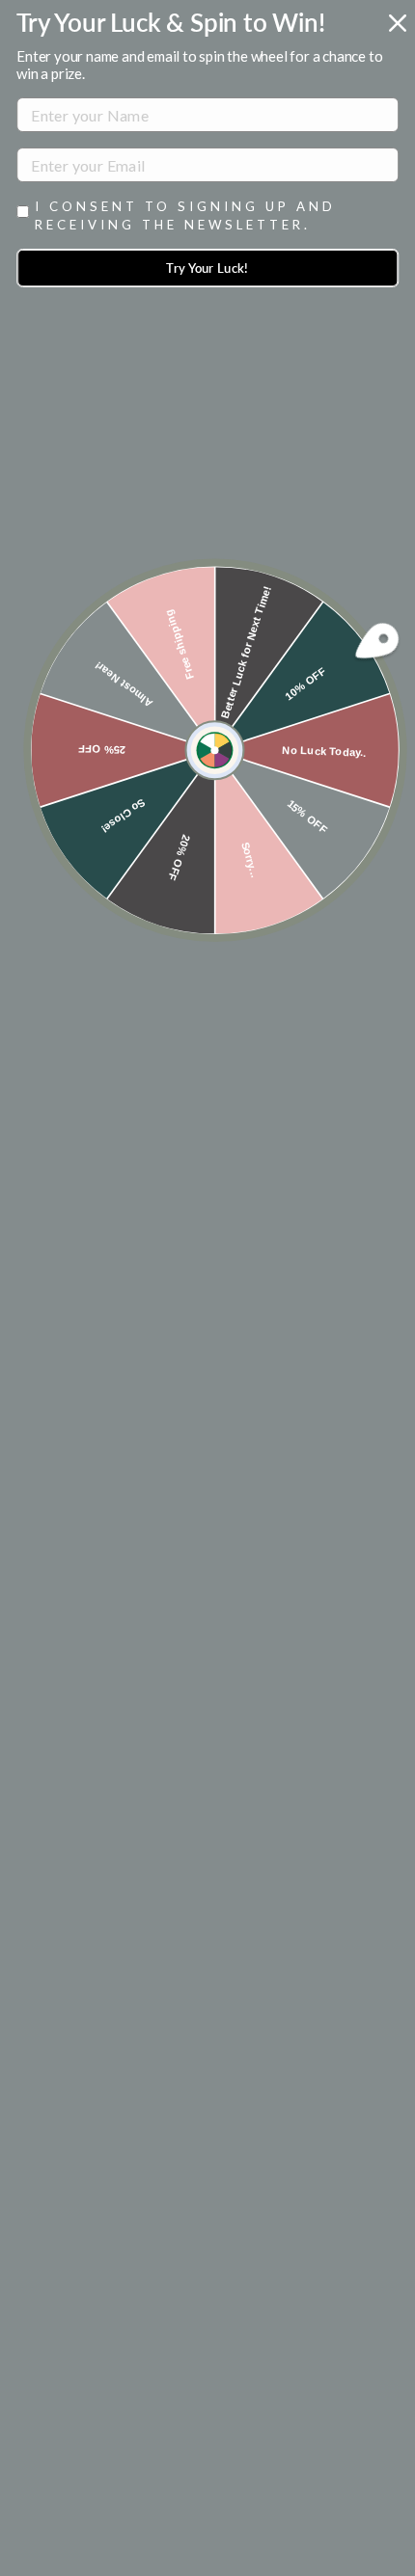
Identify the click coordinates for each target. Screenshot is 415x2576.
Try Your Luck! (207, 268)
